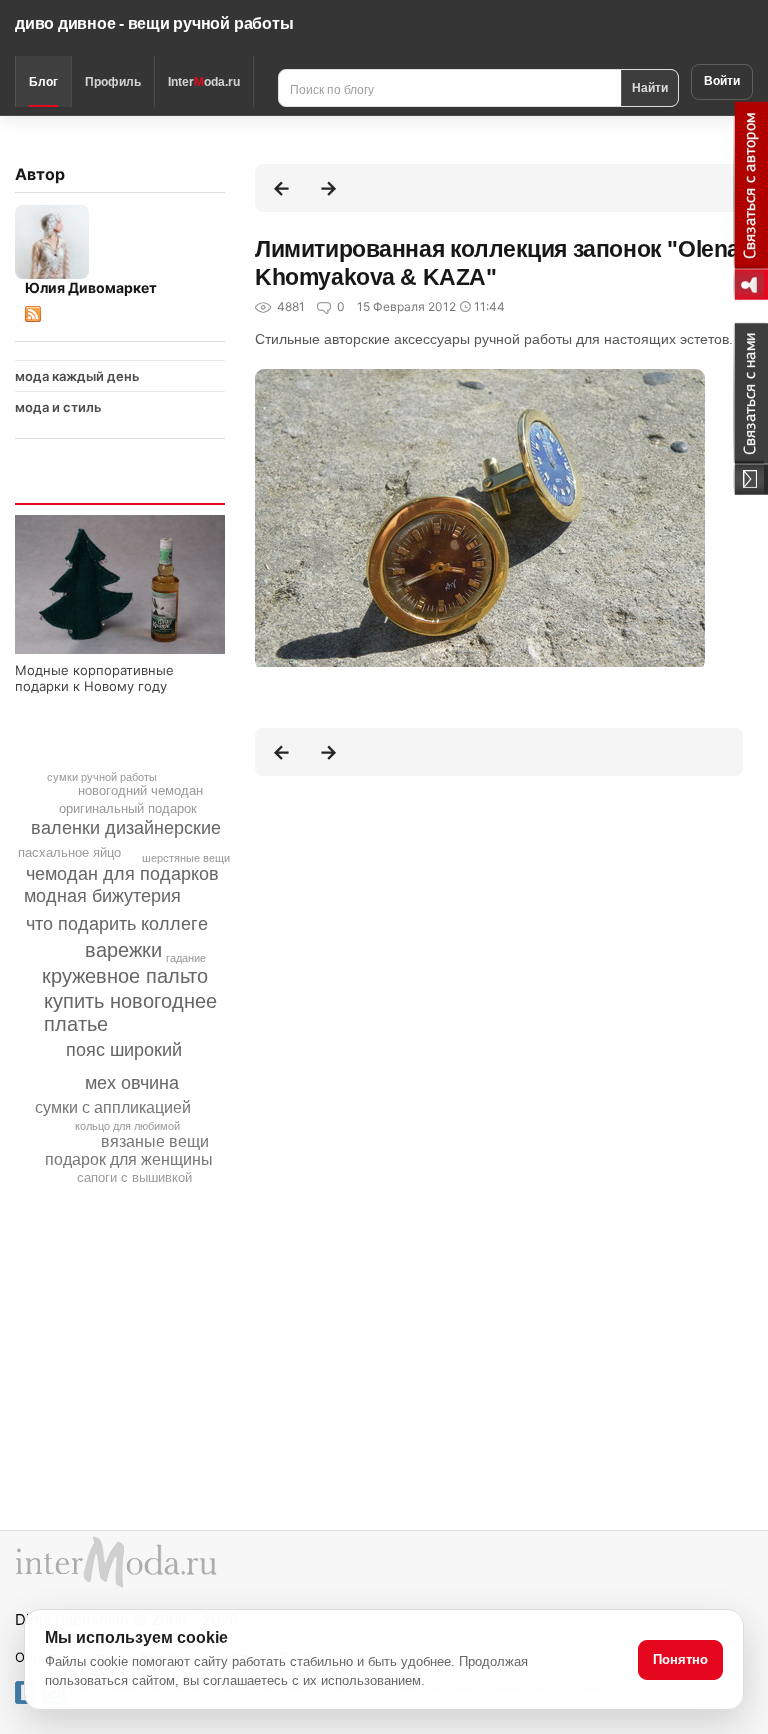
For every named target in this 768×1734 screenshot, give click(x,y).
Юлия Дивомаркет (91, 287)
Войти (722, 81)
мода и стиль (58, 407)
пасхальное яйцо (69, 852)
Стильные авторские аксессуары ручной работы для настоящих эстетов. (494, 339)
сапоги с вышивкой (134, 1177)
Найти (650, 87)
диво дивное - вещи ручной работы (154, 23)
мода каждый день (77, 376)
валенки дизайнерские (126, 828)
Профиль (113, 82)
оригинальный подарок (128, 808)
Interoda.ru (204, 82)
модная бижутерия (102, 896)
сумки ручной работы (102, 777)
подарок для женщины (129, 1159)
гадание (186, 958)
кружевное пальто (125, 976)
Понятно (680, 1659)
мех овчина (132, 1083)
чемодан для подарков (122, 874)
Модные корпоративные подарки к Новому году (94, 678)
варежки (123, 950)
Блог (43, 82)
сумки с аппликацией (113, 1107)
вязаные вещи (155, 1141)
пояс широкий (124, 1050)
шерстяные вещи (186, 858)
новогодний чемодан (140, 790)
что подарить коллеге (117, 924)
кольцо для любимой (127, 1126)
